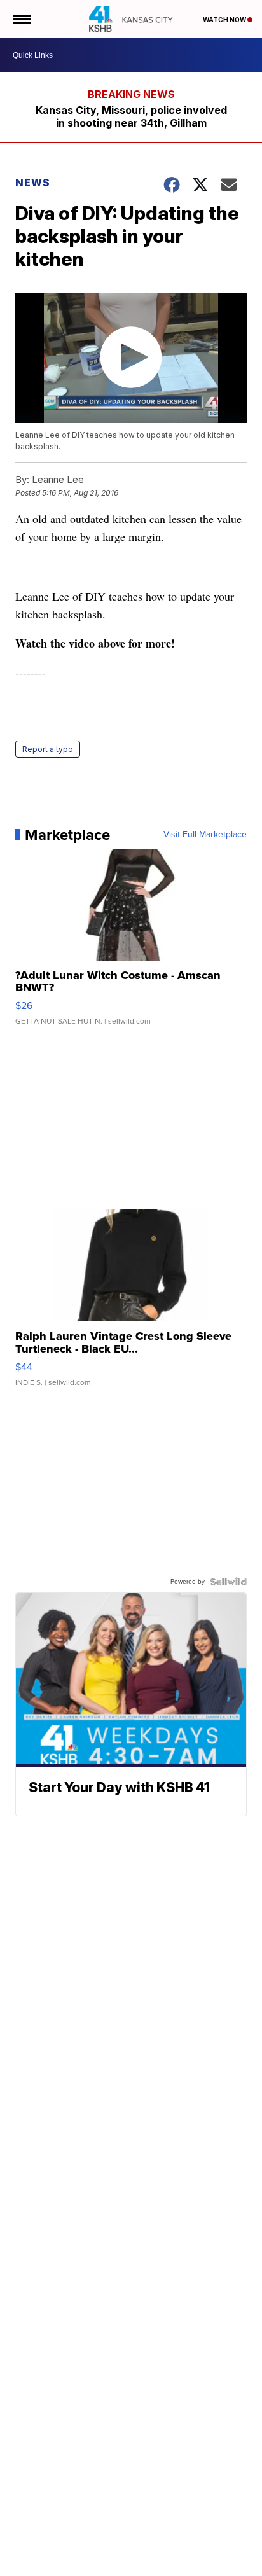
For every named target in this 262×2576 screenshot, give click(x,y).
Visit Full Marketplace (205, 835)
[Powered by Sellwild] (228, 1582)
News (33, 183)
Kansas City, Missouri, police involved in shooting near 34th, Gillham (131, 116)
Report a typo (48, 749)
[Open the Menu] (21, 19)
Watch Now (225, 20)
